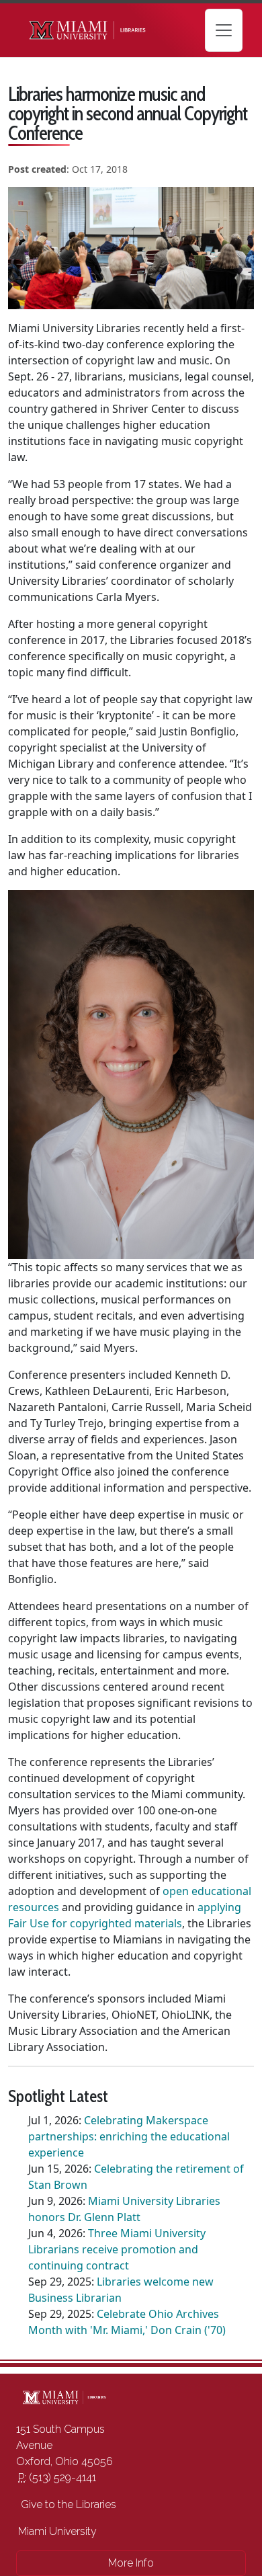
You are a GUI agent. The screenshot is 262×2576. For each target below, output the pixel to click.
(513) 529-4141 (57, 2478)
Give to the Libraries (67, 2504)
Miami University (57, 2531)
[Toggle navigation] (224, 30)
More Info (131, 2563)
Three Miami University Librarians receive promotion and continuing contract (117, 2249)
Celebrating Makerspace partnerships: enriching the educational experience (129, 2136)
